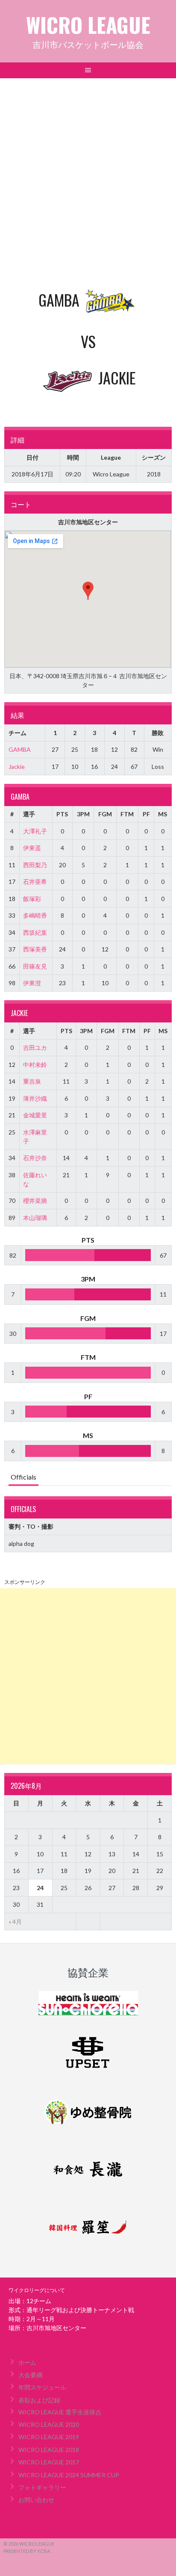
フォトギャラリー (42, 2487)
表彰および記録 (39, 2400)
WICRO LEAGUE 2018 (49, 2450)
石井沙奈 (35, 1158)
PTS (62, 814)
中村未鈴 (35, 1065)
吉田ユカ (35, 1047)
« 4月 (15, 1922)
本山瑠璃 (35, 1218)
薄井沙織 (35, 1098)
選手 (29, 814)
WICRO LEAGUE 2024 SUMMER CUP (69, 2475)
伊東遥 (32, 848)
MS (163, 814)
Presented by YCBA (27, 2551)
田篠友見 (35, 966)
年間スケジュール (42, 2387)
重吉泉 (32, 1081)
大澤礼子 (35, 831)
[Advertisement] (88, 171)
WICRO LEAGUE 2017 (49, 2462)
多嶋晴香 (35, 915)
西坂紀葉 (35, 932)
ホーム (27, 2362)
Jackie (17, 767)
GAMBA (20, 749)
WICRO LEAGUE (88, 25)
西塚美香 (35, 949)
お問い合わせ (36, 2500)
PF (146, 814)
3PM (83, 814)
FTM (127, 814)
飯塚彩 (32, 899)
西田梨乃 (35, 865)
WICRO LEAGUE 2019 (49, 2437)
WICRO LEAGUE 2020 (49, 2424)
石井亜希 (35, 882)
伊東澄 (32, 983)
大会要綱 (30, 2375)
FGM (105, 814)
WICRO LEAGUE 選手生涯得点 (60, 2412)
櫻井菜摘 (35, 1201)
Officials (23, 1477)
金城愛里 (35, 1115)
